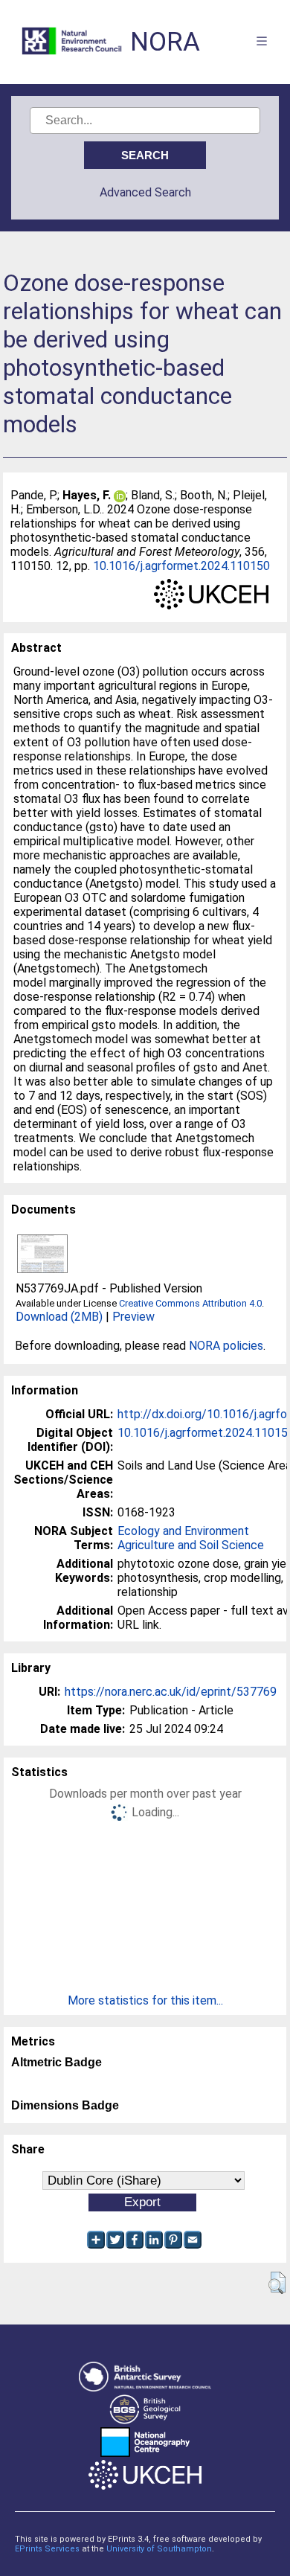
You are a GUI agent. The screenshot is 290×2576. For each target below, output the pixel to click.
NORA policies (226, 1346)
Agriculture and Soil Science (191, 1545)
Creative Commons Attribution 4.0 (190, 1303)
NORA (165, 42)
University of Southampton (159, 2549)
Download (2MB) (59, 1317)
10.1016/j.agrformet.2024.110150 (181, 566)
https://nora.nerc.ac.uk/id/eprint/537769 (171, 1692)
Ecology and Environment (183, 1531)
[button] (277, 2283)
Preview (133, 1317)
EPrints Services (47, 2549)
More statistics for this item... (145, 2000)
